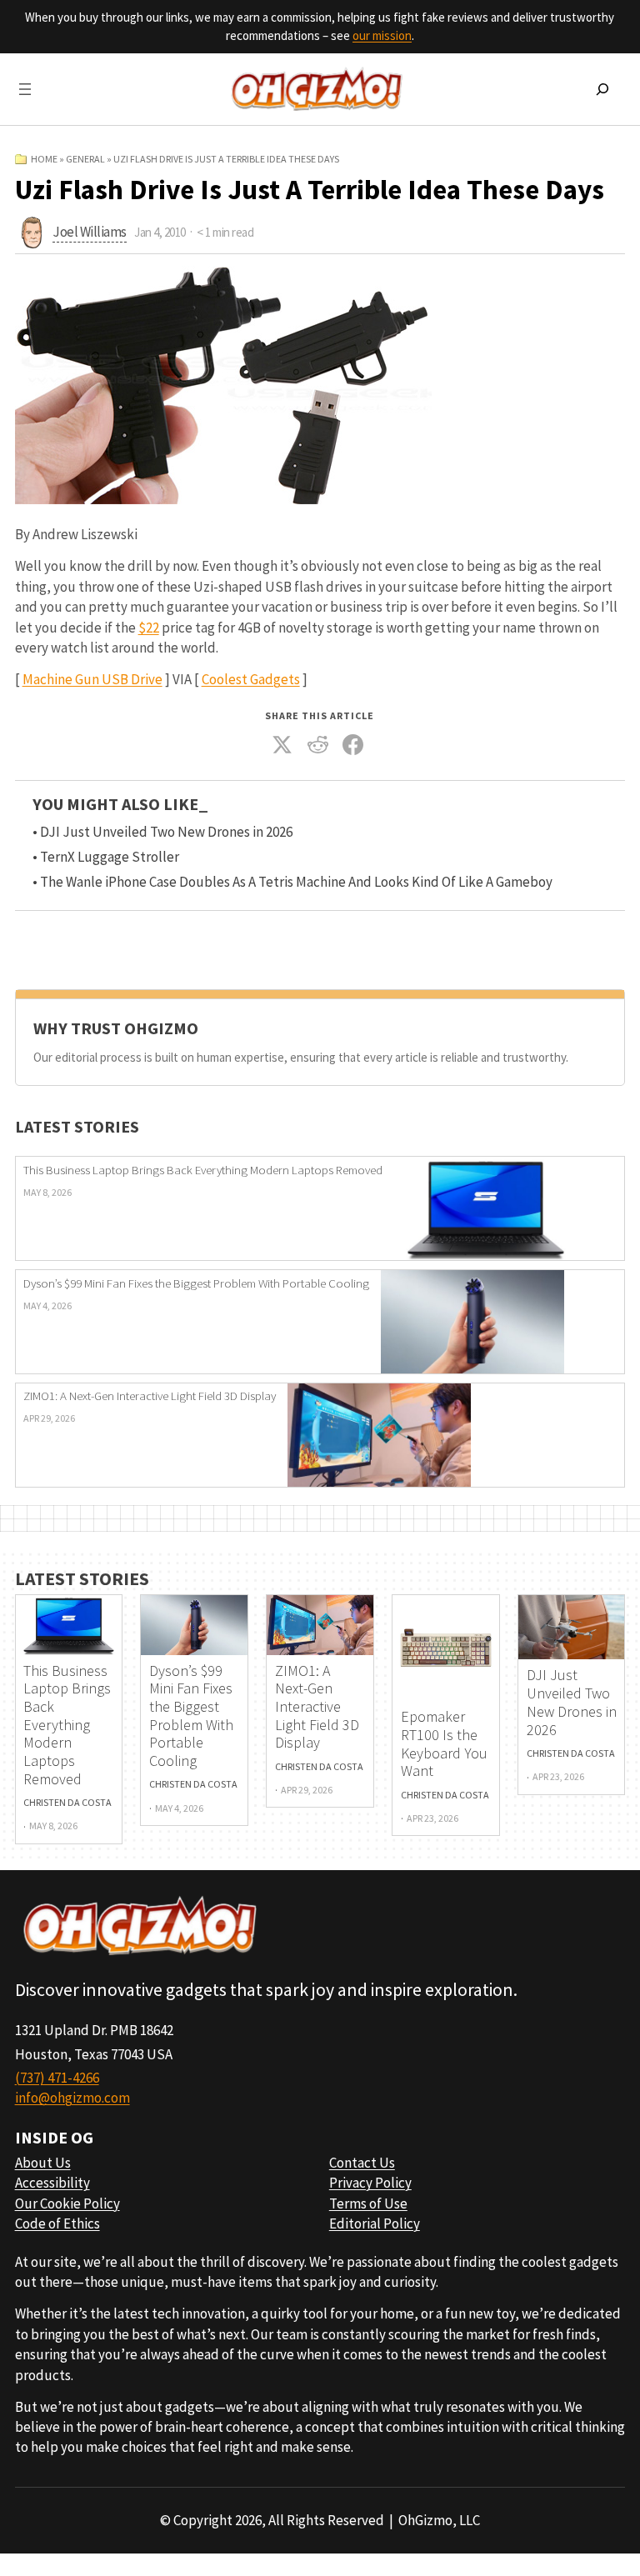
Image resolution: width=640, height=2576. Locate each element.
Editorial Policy (375, 2223)
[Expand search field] (602, 89)
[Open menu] (25, 89)
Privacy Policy (370, 2183)
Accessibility (52, 2183)
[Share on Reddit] (318, 745)
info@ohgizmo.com (72, 2098)
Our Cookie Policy (67, 2203)
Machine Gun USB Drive (92, 679)
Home (44, 159)
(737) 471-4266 (57, 2078)
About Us (43, 2163)
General (85, 159)
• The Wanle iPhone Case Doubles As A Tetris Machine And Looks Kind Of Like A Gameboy (292, 882)
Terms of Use (368, 2203)
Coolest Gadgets (251, 679)
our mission (382, 35)
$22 (149, 628)
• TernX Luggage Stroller (106, 857)
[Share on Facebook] (353, 745)
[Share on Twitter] (282, 745)
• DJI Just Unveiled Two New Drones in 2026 (162, 832)
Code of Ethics (57, 2223)
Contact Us (362, 2163)
